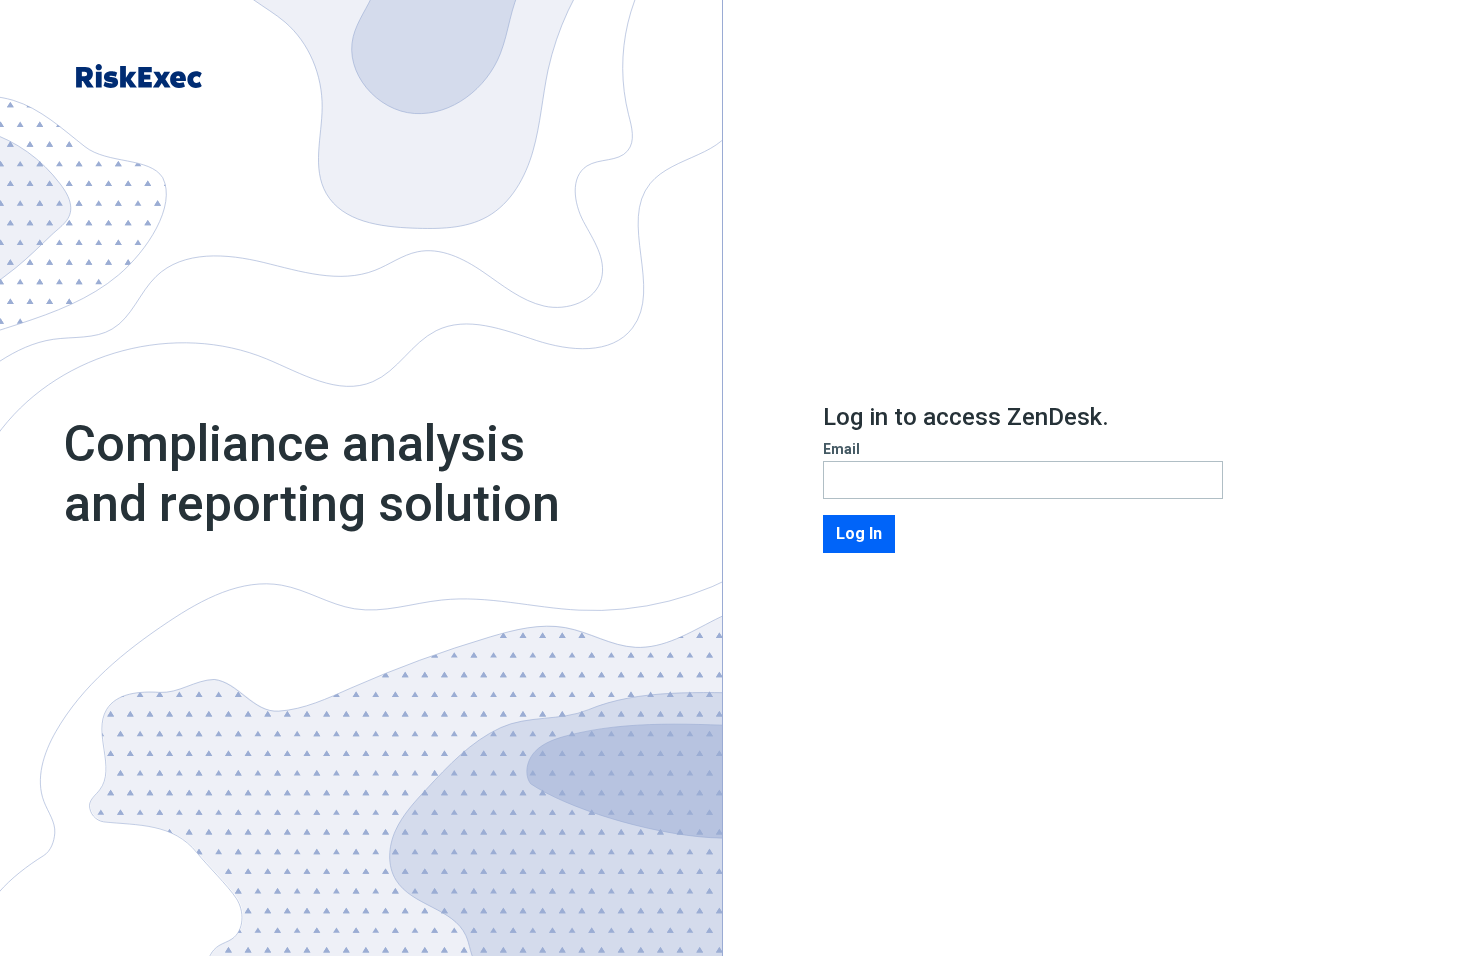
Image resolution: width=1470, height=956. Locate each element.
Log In (859, 533)
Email (841, 449)
